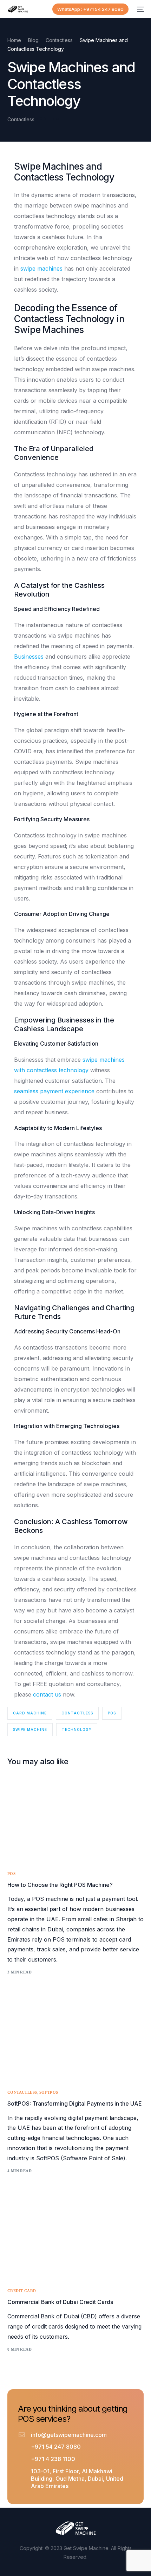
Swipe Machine (30, 1729)
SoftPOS (49, 2092)
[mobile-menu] (140, 9)
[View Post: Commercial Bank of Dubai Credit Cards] (76, 2239)
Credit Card (22, 2291)
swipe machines (41, 269)
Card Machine (30, 1713)
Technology (77, 1729)
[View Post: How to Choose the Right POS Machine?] (76, 1821)
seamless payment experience (54, 1091)
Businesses (29, 657)
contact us (47, 1694)
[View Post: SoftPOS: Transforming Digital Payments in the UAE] (76, 2040)
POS (112, 1713)
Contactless (21, 119)
